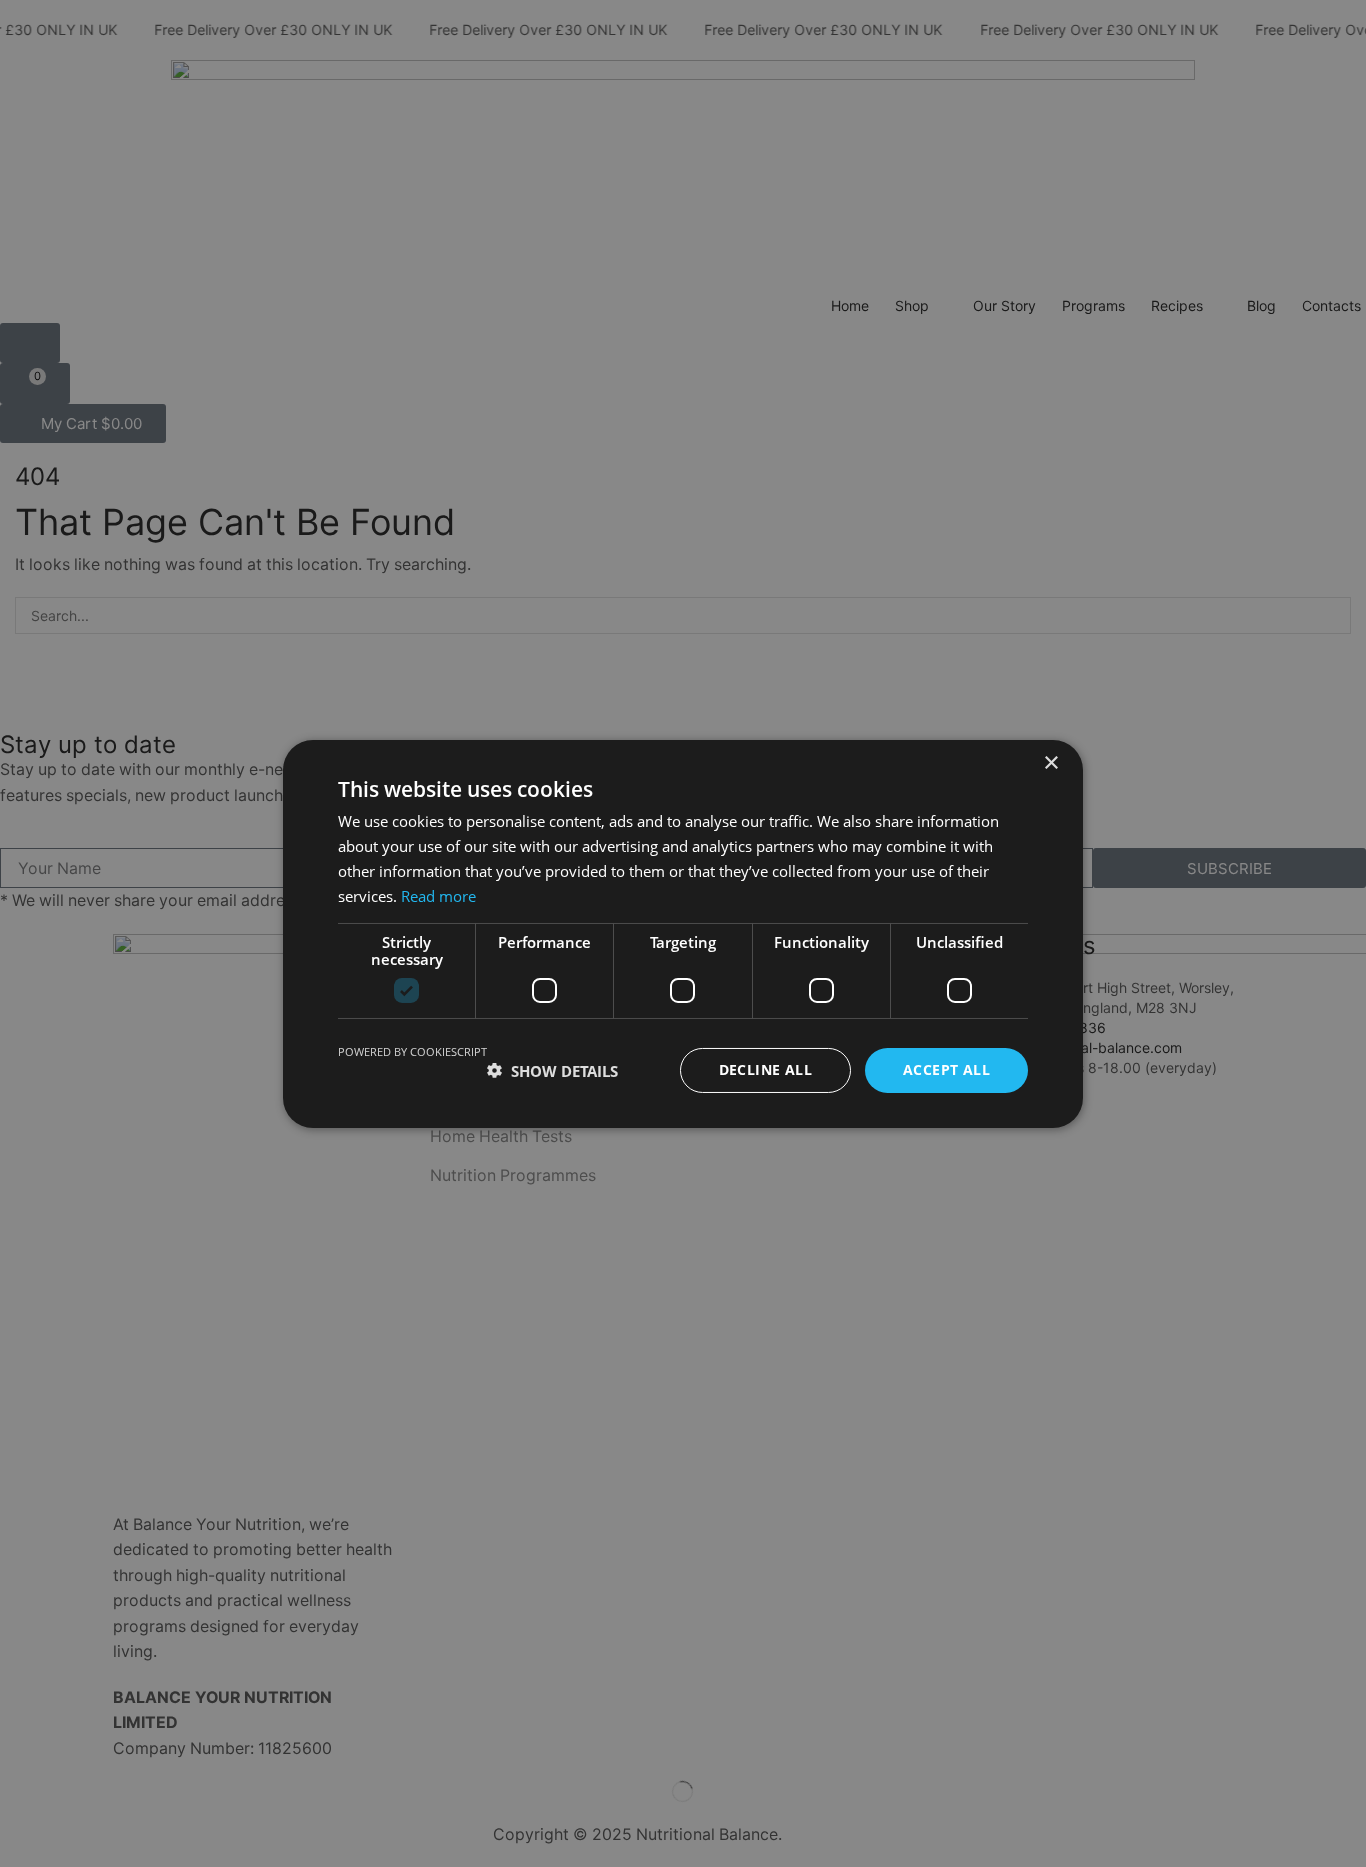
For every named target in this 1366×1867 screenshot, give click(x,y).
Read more (438, 895)
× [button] (1050, 762)
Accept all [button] (946, 1069)
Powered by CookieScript (412, 1051)
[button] (552, 1070)
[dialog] (683, 933)
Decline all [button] (765, 1069)
